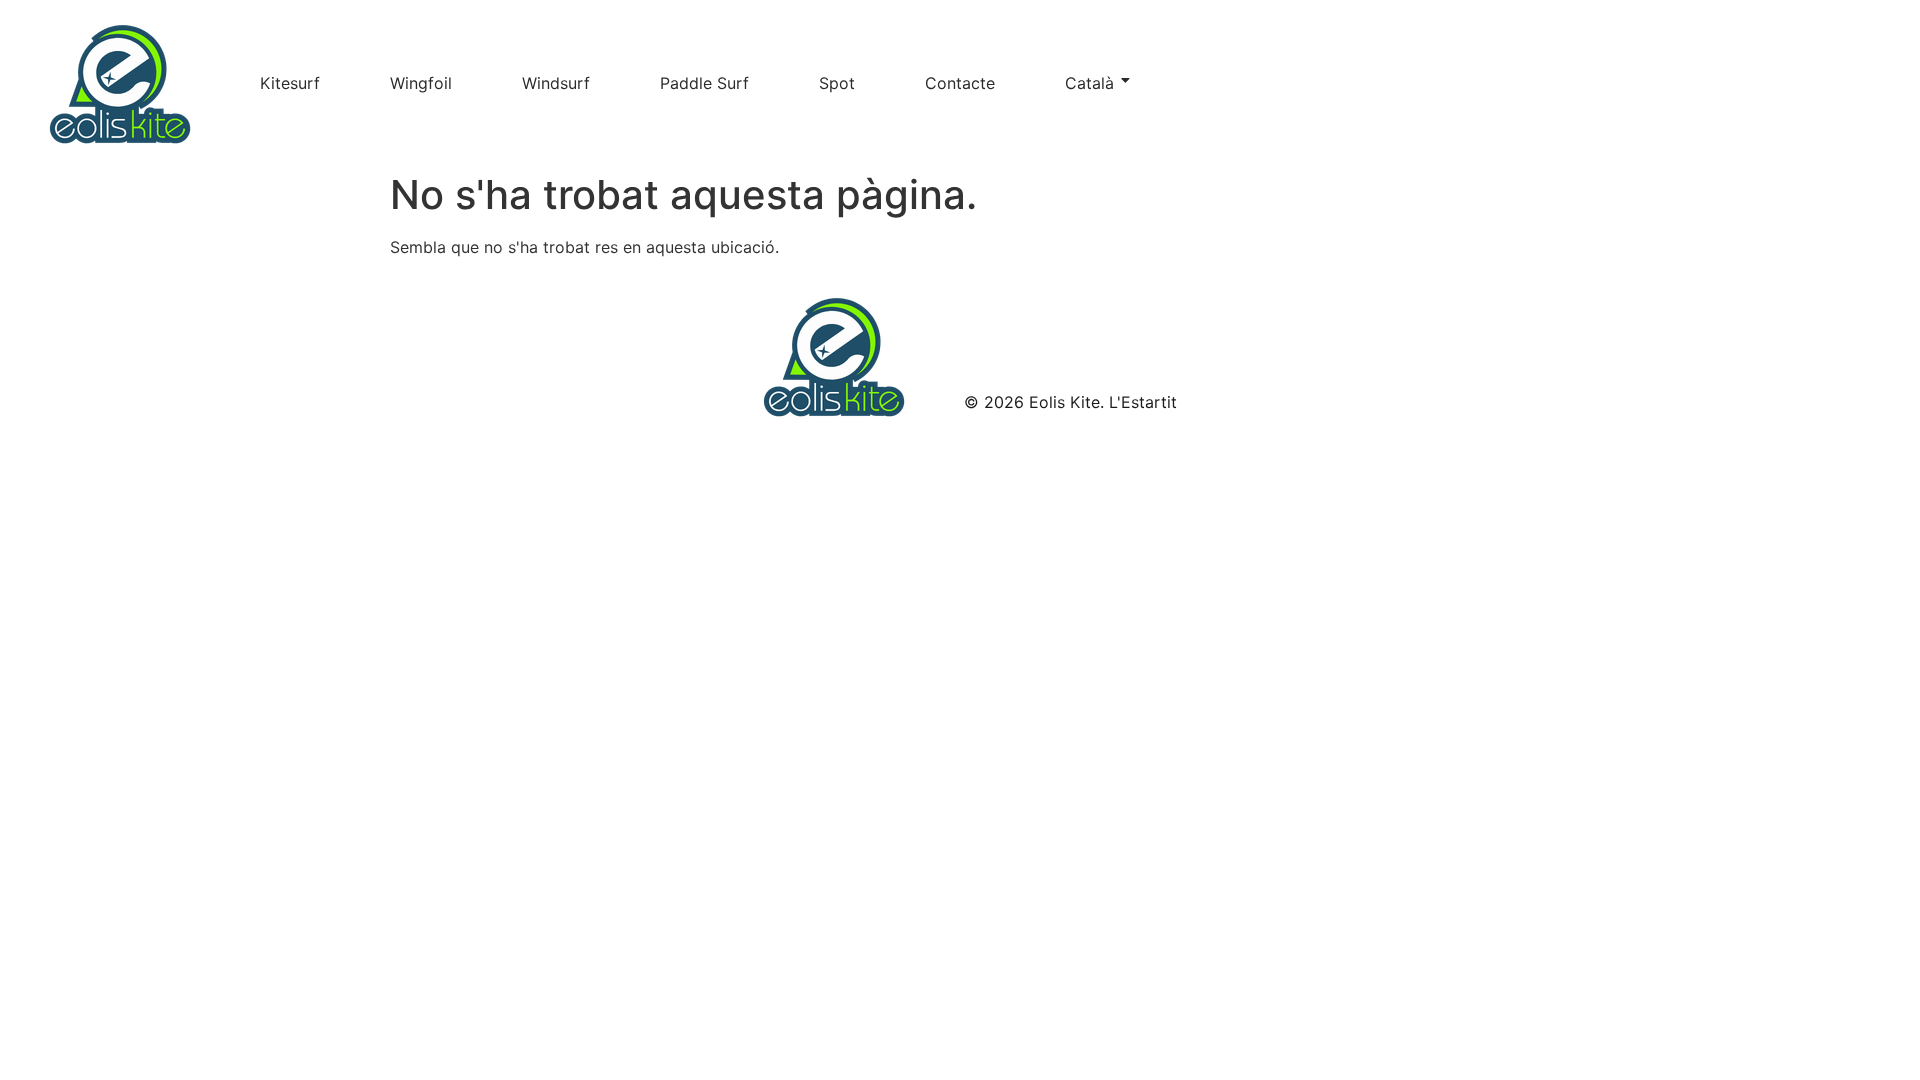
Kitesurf (290, 83)
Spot (837, 83)
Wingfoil (421, 83)
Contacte (960, 83)
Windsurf (556, 83)
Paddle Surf (704, 83)
